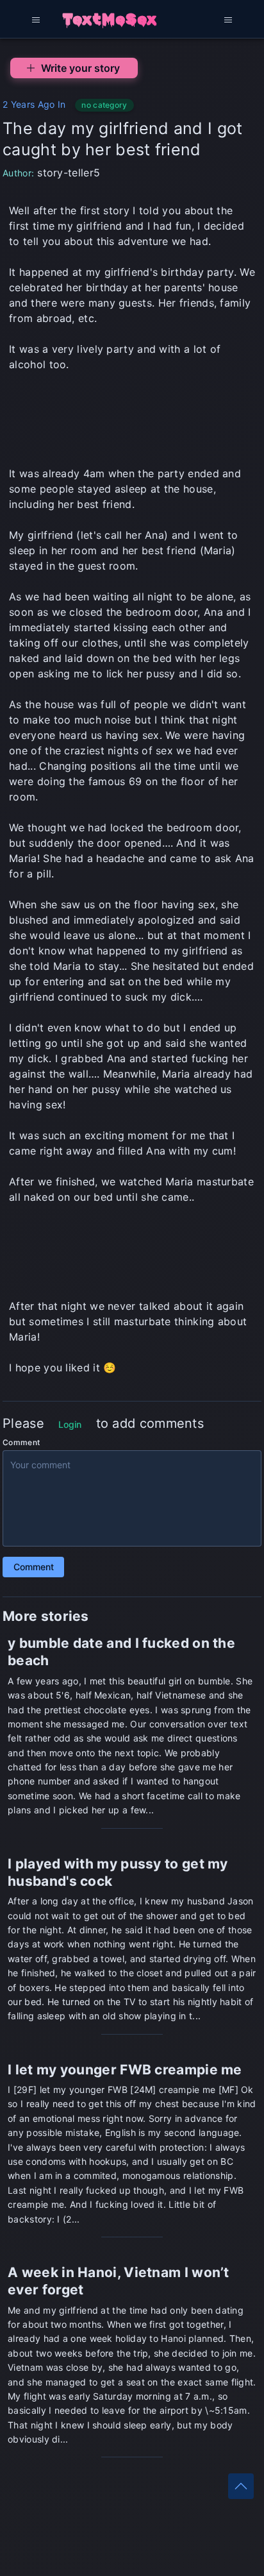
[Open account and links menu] (228, 19)
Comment (21, 1442)
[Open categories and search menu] (36, 19)
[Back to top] (241, 2486)
